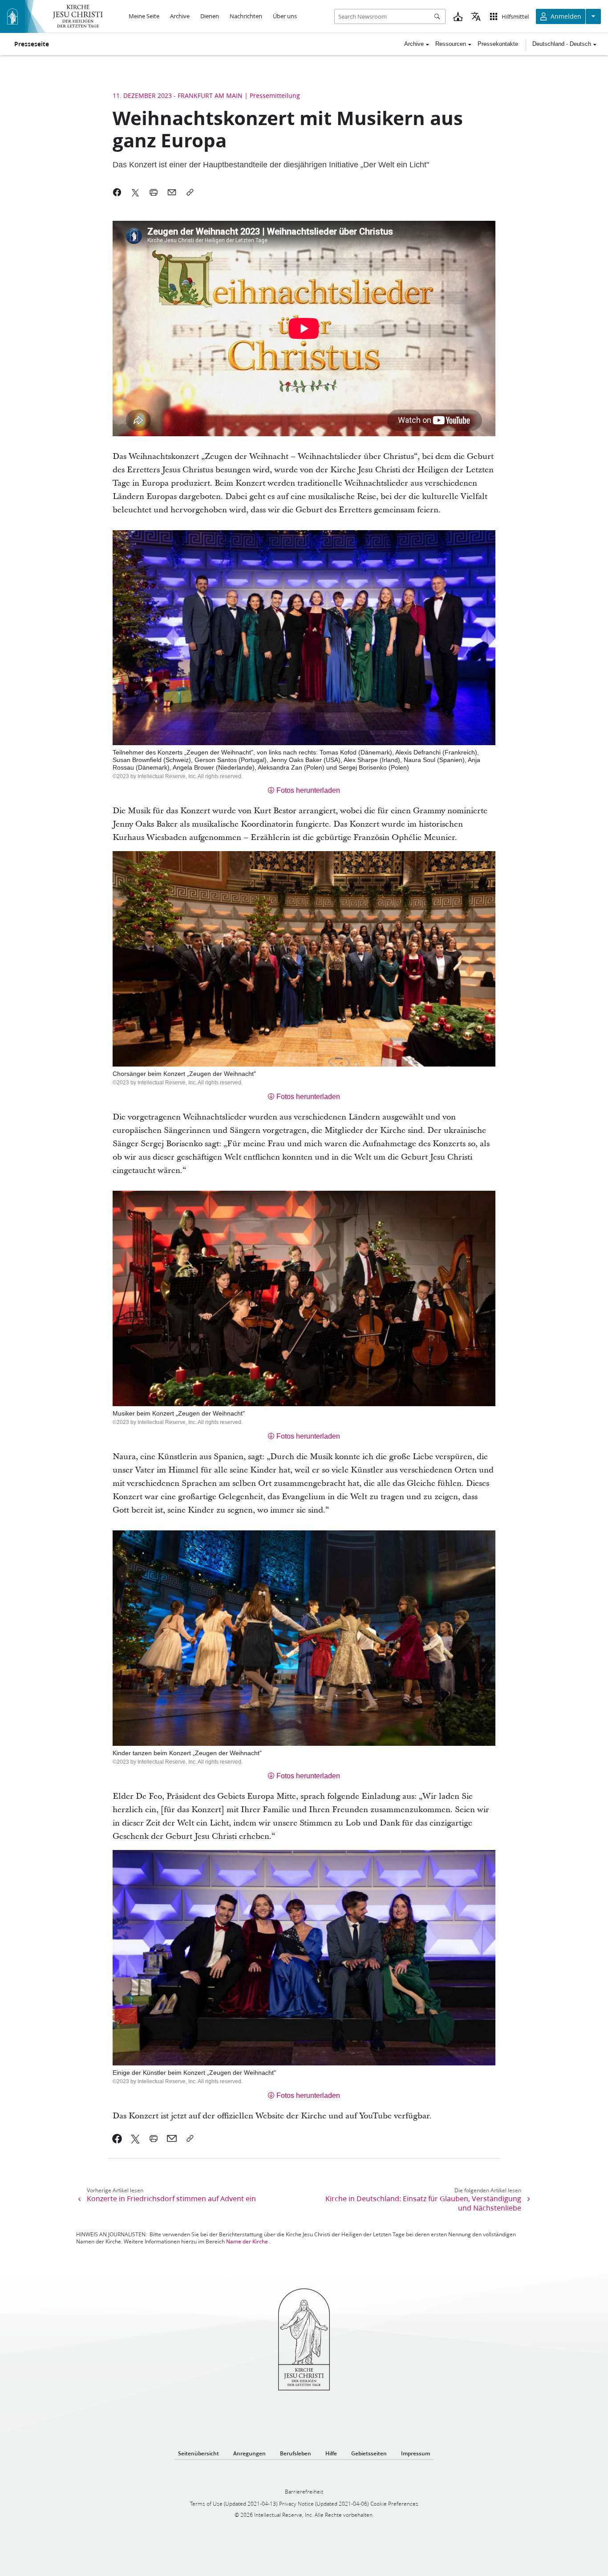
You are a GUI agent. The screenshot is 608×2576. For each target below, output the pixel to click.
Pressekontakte (498, 44)
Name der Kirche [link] (247, 2241)
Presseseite (32, 44)
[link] (117, 2138)
